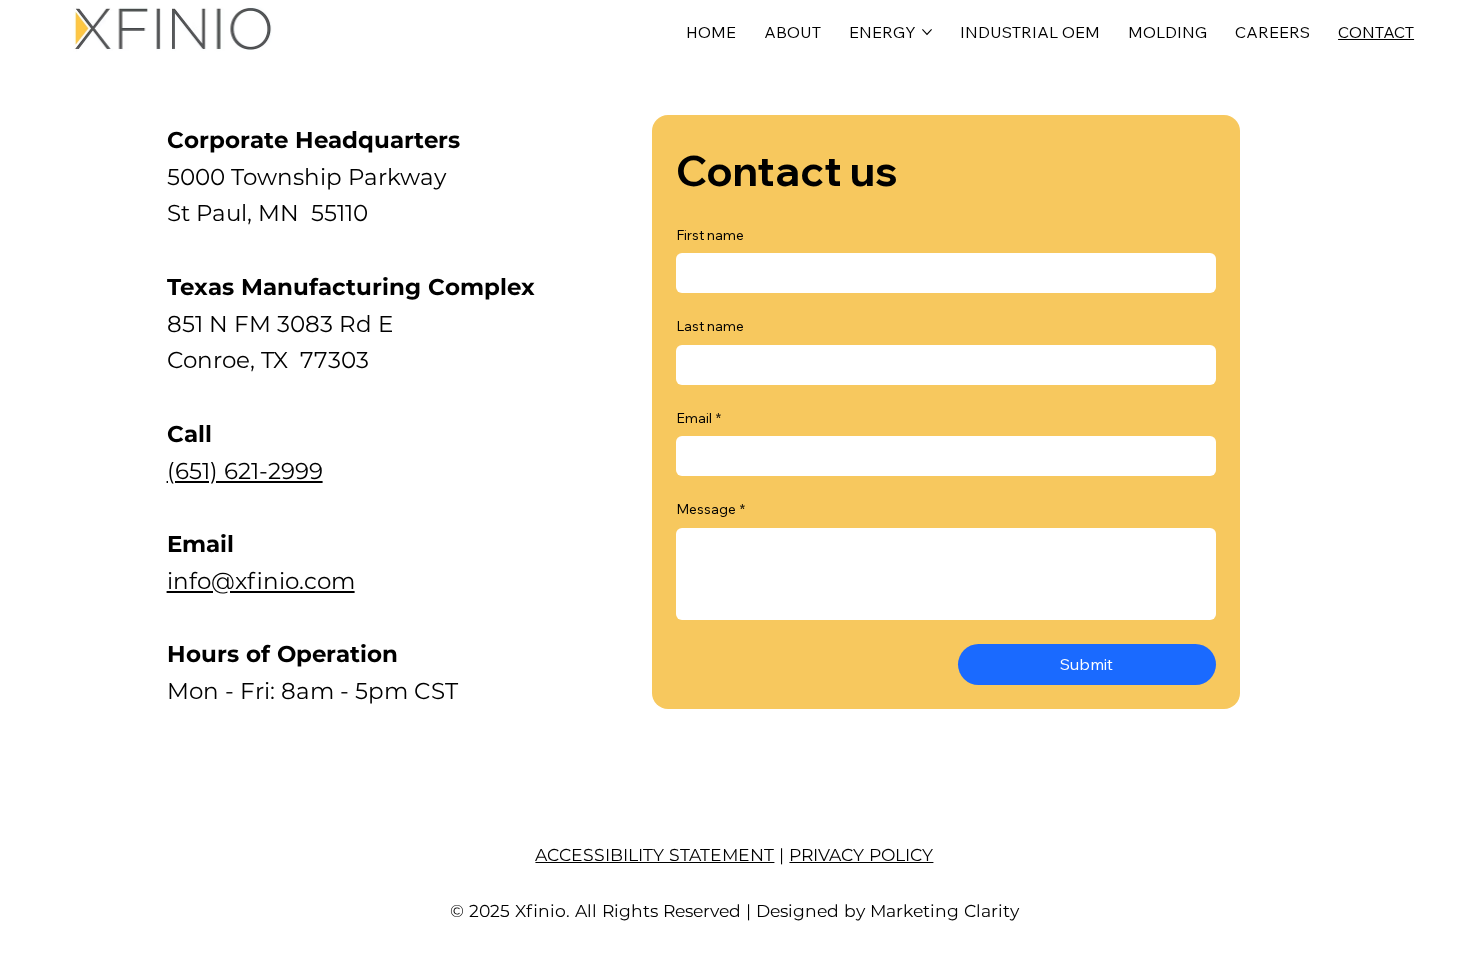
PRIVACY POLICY (861, 854)
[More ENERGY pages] (927, 32)
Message (710, 509)
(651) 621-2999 (245, 471)
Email (698, 418)
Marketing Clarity (944, 910)
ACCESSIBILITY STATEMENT (654, 854)
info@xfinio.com (261, 581)
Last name (710, 326)
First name (710, 235)
